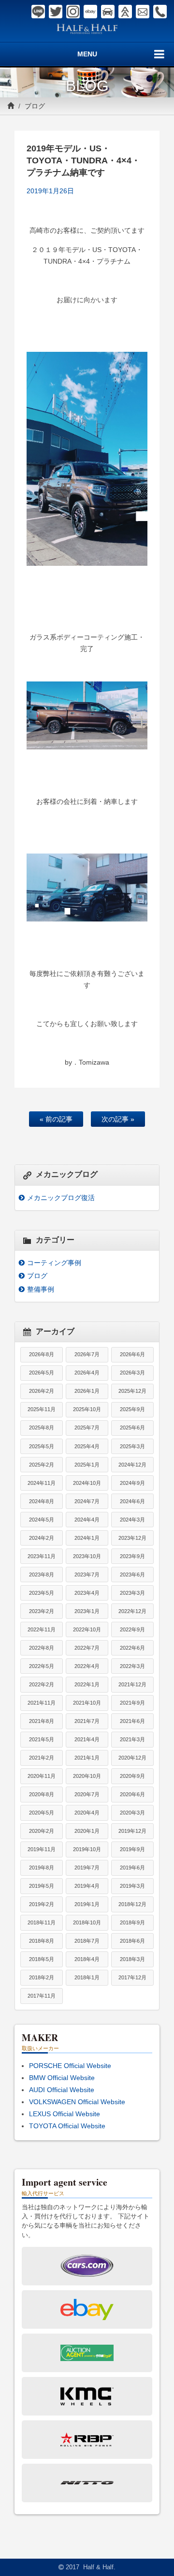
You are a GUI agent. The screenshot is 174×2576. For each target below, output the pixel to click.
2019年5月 (42, 1886)
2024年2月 (42, 1538)
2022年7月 (87, 1648)
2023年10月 (87, 1556)
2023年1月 (87, 1611)
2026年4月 (87, 1373)
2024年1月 (87, 1538)
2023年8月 (42, 1575)
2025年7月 (87, 1428)
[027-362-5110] (160, 12)
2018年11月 (42, 1922)
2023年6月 (132, 1575)
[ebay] (90, 12)
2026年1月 (87, 1391)
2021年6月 (132, 1721)
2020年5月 (42, 1813)
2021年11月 (42, 1703)
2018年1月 (87, 1977)
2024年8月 (42, 1501)
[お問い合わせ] (143, 12)
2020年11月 (42, 1776)
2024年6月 (132, 1501)
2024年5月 (42, 1520)
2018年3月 (132, 1959)
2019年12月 (132, 1831)
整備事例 (41, 1289)
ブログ (35, 106)
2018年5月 (42, 1959)
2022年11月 (42, 1629)
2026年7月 (87, 1354)
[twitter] (56, 12)
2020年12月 (132, 1758)
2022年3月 (132, 1666)
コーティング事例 (54, 1263)
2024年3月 (132, 1520)
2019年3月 (132, 1886)
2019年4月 (87, 1886)
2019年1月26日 (50, 191)
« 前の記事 (56, 1119)
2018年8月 (42, 1941)
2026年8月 (42, 1354)
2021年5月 (42, 1739)
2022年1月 (87, 1684)
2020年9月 (132, 1776)
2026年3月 (132, 1373)
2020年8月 (42, 1794)
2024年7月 (87, 1501)
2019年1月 (87, 1904)
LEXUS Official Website (65, 2114)
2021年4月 (87, 1739)
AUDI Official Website (62, 2090)
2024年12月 (132, 1465)
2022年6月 (132, 1648)
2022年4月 (87, 1666)
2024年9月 (132, 1483)
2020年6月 (132, 1794)
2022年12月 (132, 1611)
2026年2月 (42, 1391)
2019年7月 (87, 1868)
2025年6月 (132, 1428)
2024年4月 (87, 1520)
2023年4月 (87, 1593)
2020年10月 (87, 1776)
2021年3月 (132, 1739)
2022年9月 (132, 1629)
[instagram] (73, 12)
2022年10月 (87, 1629)
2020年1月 (87, 1831)
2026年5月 (42, 1373)
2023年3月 (132, 1593)
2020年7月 (87, 1794)
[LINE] (38, 12)
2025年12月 (132, 1391)
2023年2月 (42, 1611)
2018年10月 (87, 1922)
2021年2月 (42, 1758)
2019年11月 (42, 1849)
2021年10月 (87, 1703)
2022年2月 (42, 1684)
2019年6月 (132, 1868)
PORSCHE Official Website (70, 2066)
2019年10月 (87, 1849)
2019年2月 (42, 1904)
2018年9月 (132, 1922)
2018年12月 (132, 1904)
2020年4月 (87, 1813)
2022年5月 (42, 1666)
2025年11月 (42, 1409)
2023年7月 (87, 1575)
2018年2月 (42, 1977)
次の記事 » (118, 1119)
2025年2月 (42, 1465)
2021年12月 (132, 1684)
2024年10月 (87, 1483)
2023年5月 (42, 1593)
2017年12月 (132, 1977)
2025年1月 (87, 1465)
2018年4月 (87, 1959)
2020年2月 (42, 1831)
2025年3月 (132, 1446)
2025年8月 (42, 1428)
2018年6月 (132, 1941)
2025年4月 (87, 1446)
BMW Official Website (62, 2078)
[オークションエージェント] (125, 12)
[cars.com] (108, 12)
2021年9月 (132, 1703)
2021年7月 (87, 1721)
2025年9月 (132, 1409)
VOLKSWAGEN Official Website (77, 2102)
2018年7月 (87, 1941)
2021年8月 (42, 1721)
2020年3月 (132, 1813)
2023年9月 (132, 1556)
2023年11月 (42, 1556)
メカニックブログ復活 (61, 1198)
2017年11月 (42, 1996)
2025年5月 (42, 1446)
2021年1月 (87, 1758)
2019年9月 (132, 1849)
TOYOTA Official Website (67, 2126)
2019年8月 (42, 1868)
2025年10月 (87, 1409)
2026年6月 (132, 1354)
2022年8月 (42, 1648)
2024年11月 (42, 1483)
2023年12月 (132, 1538)
